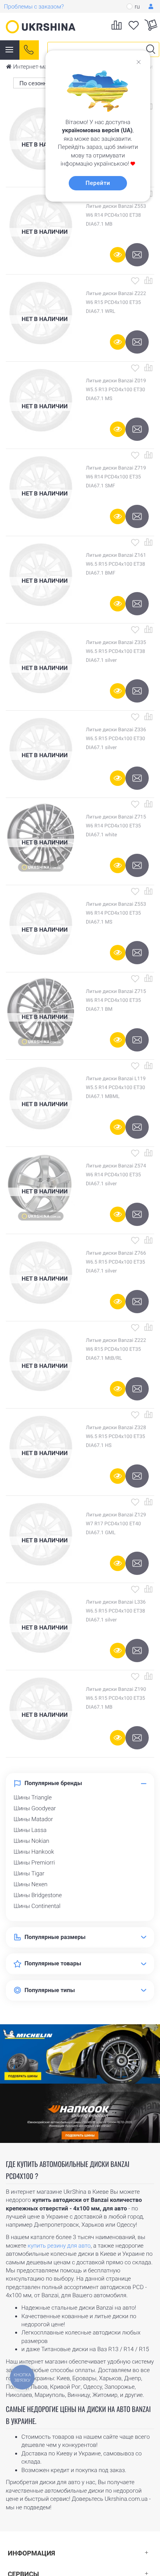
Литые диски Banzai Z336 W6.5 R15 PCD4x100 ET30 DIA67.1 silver (116, 739)
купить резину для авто (59, 2246)
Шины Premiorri (34, 1863)
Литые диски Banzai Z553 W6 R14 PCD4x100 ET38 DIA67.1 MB (116, 215)
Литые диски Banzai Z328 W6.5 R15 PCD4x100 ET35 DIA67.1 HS (116, 1437)
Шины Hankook (34, 1852)
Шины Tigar (29, 1873)
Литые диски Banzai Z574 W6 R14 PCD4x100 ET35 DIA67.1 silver (116, 1175)
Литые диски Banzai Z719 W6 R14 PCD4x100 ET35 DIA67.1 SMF (116, 477)
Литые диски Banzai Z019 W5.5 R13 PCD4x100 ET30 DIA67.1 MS (116, 390)
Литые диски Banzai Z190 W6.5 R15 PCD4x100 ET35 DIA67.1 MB (116, 1698)
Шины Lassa (30, 1830)
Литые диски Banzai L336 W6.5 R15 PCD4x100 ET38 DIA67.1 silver (116, 1611)
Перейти (98, 183)
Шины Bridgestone (38, 1895)
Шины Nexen (30, 1884)
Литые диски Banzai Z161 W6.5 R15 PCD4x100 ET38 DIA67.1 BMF (116, 564)
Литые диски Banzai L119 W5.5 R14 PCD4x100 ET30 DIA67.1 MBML (116, 1088)
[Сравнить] (148, 280)
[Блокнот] (135, 280)
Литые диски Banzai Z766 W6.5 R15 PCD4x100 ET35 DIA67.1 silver (116, 1262)
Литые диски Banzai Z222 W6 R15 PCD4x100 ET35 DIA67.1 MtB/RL (116, 1349)
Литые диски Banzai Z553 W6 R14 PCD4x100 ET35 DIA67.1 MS (116, 913)
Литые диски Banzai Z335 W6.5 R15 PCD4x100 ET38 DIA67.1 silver (116, 652)
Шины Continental (37, 1906)
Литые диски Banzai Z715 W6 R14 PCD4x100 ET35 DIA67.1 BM (116, 1001)
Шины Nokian (31, 1841)
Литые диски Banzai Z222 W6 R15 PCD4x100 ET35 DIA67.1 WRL (116, 303)
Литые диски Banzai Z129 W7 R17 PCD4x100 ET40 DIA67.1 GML (116, 1524)
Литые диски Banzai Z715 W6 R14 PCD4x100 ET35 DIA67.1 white (116, 826)
